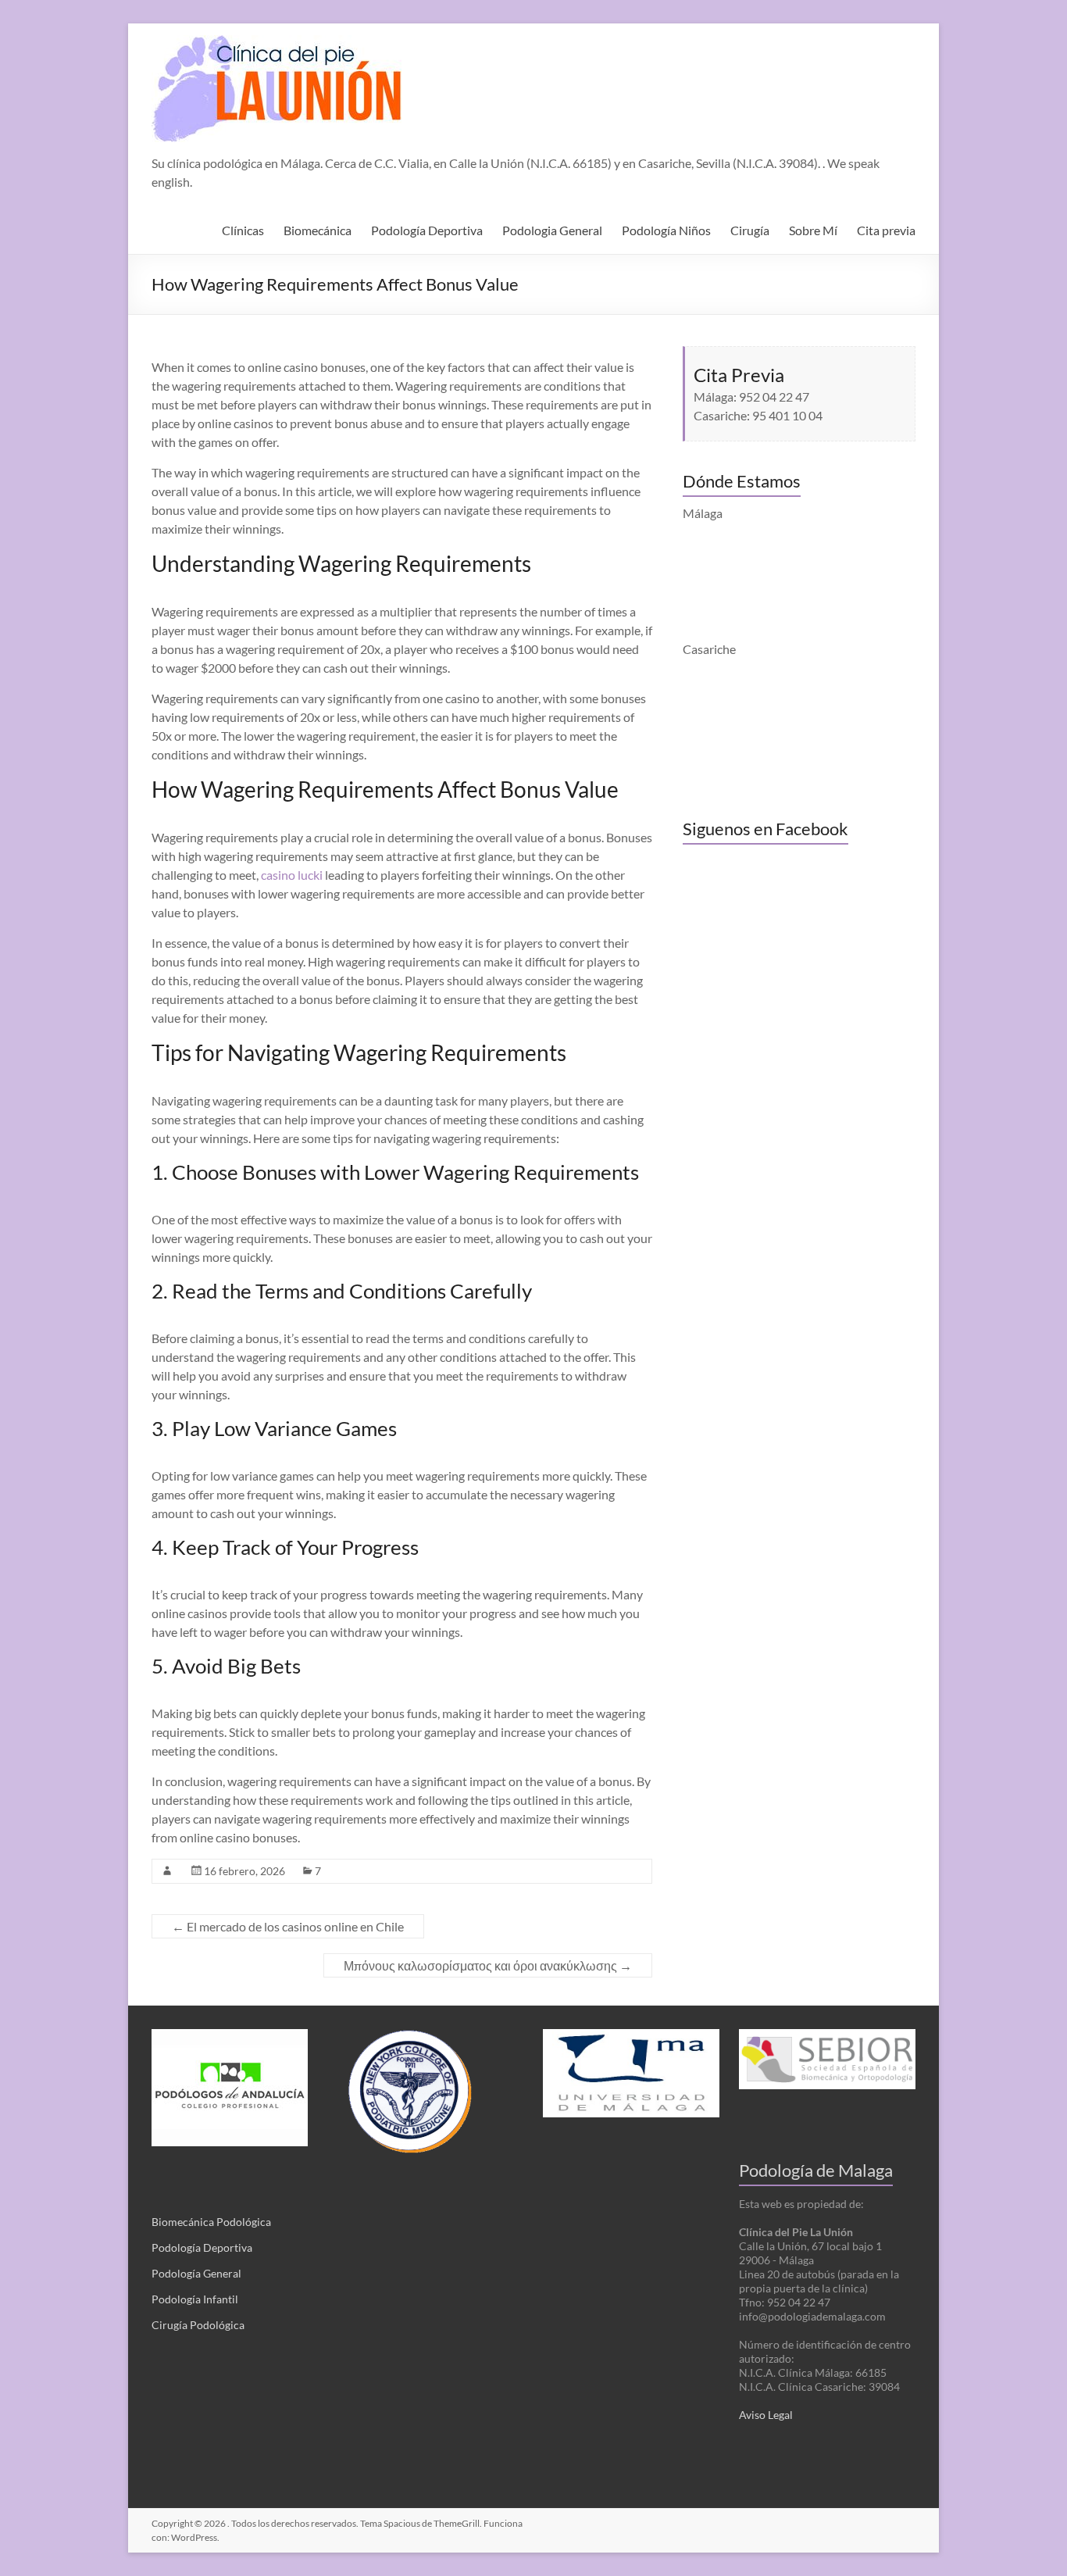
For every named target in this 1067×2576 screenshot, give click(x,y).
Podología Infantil (195, 2299)
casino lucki (292, 875)
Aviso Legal (766, 2415)
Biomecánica (318, 230)
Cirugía (750, 230)
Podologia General (552, 230)
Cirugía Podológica (198, 2325)
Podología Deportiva (427, 230)
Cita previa (886, 230)
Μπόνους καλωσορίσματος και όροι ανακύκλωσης (488, 1965)
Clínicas (243, 230)
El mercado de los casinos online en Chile (288, 1926)
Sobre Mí (813, 230)
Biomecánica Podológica (211, 2222)
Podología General (196, 2273)
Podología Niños (666, 230)
